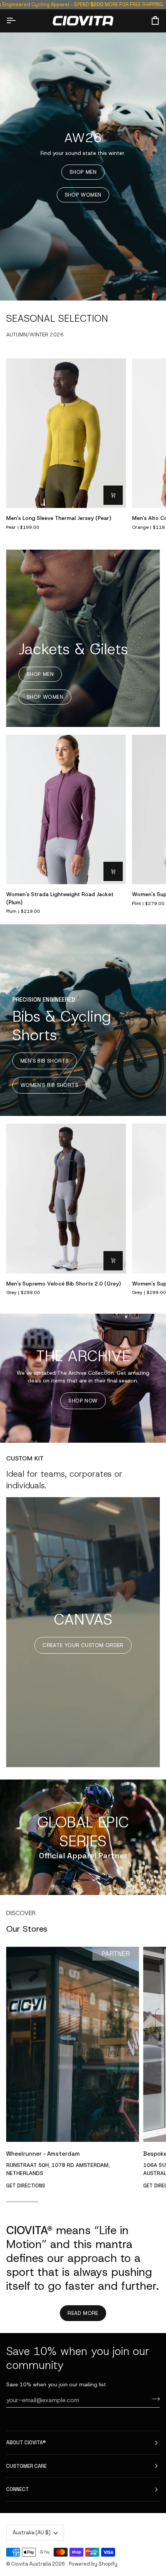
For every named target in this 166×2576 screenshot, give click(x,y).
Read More (83, 2313)
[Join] (153, 2399)
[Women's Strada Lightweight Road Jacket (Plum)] (66, 810)
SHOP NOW (83, 1401)
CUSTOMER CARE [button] (26, 2466)
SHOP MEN (83, 172)
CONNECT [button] (18, 2489)
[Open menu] (18, 20)
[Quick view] (113, 495)
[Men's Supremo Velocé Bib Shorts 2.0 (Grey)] (66, 1199)
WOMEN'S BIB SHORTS (49, 1085)
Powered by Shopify (93, 2564)
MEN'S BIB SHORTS (45, 1061)
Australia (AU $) (32, 2533)
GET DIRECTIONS (26, 2186)
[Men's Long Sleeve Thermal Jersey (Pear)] (66, 433)
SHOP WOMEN (83, 195)
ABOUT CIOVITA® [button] (26, 2443)
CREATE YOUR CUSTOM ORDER (83, 1645)
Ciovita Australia (31, 2564)
